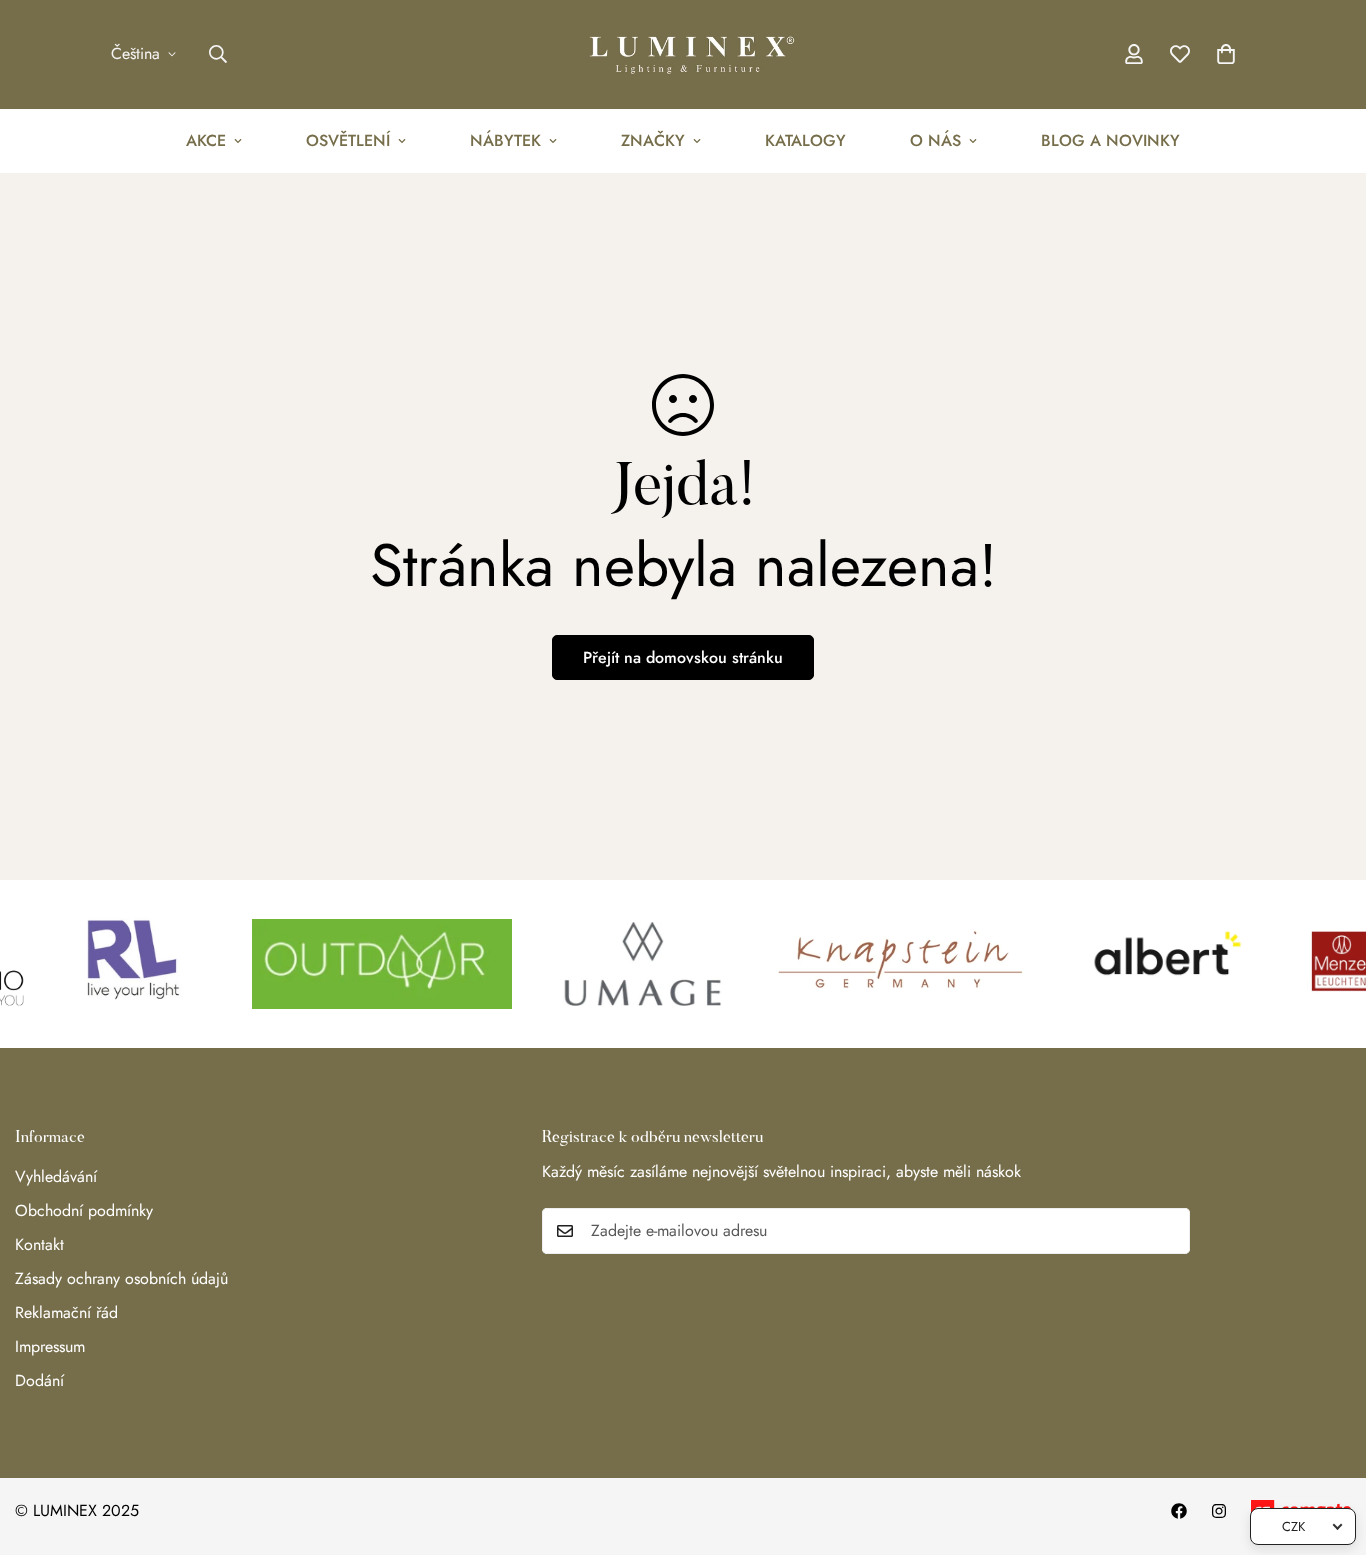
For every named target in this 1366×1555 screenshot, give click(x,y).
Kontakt (39, 1244)
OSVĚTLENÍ (348, 140)
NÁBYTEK (505, 140)
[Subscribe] (1168, 1231)
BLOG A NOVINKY (1110, 140)
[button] (1226, 54)
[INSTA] (1219, 1511)
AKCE (206, 140)
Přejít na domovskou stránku (683, 657)
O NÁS (935, 140)
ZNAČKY (653, 140)
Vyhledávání (56, 1176)
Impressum (50, 1346)
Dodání (39, 1380)
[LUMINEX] (683, 54)
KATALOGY (805, 140)
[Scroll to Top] (1327, 1446)
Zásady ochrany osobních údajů (121, 1278)
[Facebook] (1179, 1511)
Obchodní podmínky (84, 1210)
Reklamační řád (66, 1312)
